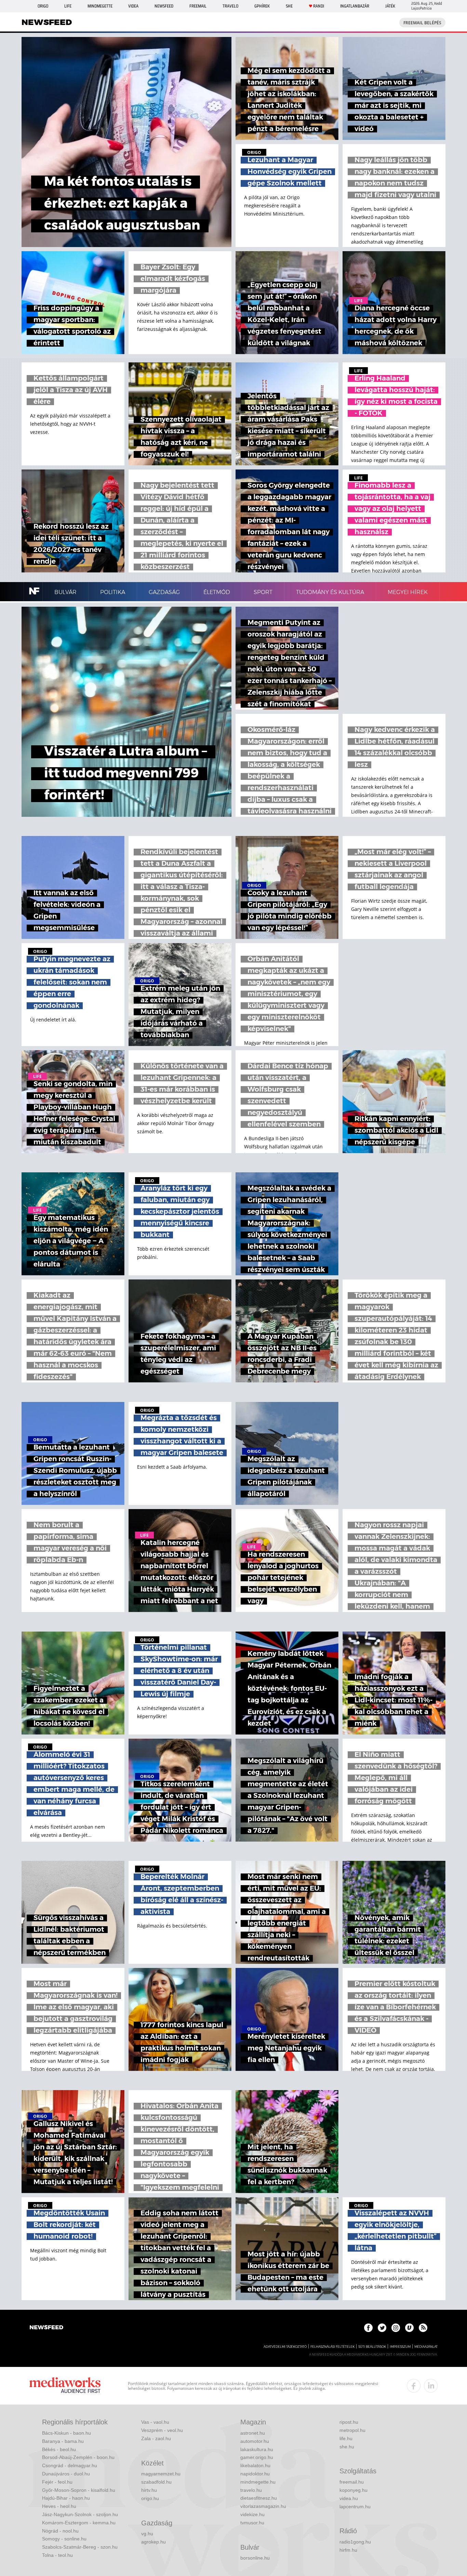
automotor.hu (255, 2441)
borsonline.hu (255, 2558)
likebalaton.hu (255, 2465)
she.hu (347, 2447)
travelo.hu (251, 2490)
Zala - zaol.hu (156, 2438)
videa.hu (349, 2498)
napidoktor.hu (255, 2474)
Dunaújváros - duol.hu (66, 2474)
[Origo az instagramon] (396, 2328)
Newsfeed (164, 6)
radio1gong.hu (355, 2542)
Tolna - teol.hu (57, 2555)
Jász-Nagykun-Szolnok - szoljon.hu (80, 2514)
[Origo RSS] (423, 2328)
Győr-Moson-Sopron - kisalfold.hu (79, 2490)
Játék (390, 6)
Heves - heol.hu (59, 2506)
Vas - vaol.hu (155, 2422)
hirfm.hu (348, 2550)
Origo (43, 6)
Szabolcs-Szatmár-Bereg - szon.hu (80, 2547)
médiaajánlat (426, 2347)
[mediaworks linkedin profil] (431, 2386)
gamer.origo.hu (257, 2457)
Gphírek (262, 6)
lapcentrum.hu (355, 2507)
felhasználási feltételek (332, 2347)
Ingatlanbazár (355, 6)
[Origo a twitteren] (382, 2328)
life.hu (346, 2438)
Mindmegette (100, 6)
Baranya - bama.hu (63, 2441)
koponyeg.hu (353, 2490)
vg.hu (147, 2534)
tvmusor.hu (252, 2523)
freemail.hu (352, 2482)
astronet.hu (253, 2433)
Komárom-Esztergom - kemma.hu (79, 2523)
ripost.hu (349, 2422)
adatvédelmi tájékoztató (285, 2347)
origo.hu (150, 2498)
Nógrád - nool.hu (60, 2531)
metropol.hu (352, 2430)
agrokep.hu (154, 2542)
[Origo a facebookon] (368, 2328)
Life (68, 6)
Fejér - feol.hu (57, 2482)
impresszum (400, 2347)
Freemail (198, 6)
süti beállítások (372, 2347)
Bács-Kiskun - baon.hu (66, 2433)
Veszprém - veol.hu (162, 2430)
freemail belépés (422, 23)
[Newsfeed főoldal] (46, 2328)
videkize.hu (252, 2514)
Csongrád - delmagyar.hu (70, 2465)
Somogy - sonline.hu (64, 2539)
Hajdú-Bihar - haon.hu (66, 2498)
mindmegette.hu (258, 2482)
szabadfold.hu (156, 2482)
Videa (133, 6)
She (289, 6)
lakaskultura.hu (257, 2449)
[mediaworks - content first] (65, 2386)
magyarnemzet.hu (161, 2474)
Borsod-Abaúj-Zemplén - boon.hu (78, 2457)
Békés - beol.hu (59, 2449)
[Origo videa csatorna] (409, 2328)
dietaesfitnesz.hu (259, 2498)
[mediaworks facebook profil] (414, 2386)
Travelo (230, 6)
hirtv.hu (149, 2490)
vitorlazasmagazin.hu (263, 2506)
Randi (319, 6)
